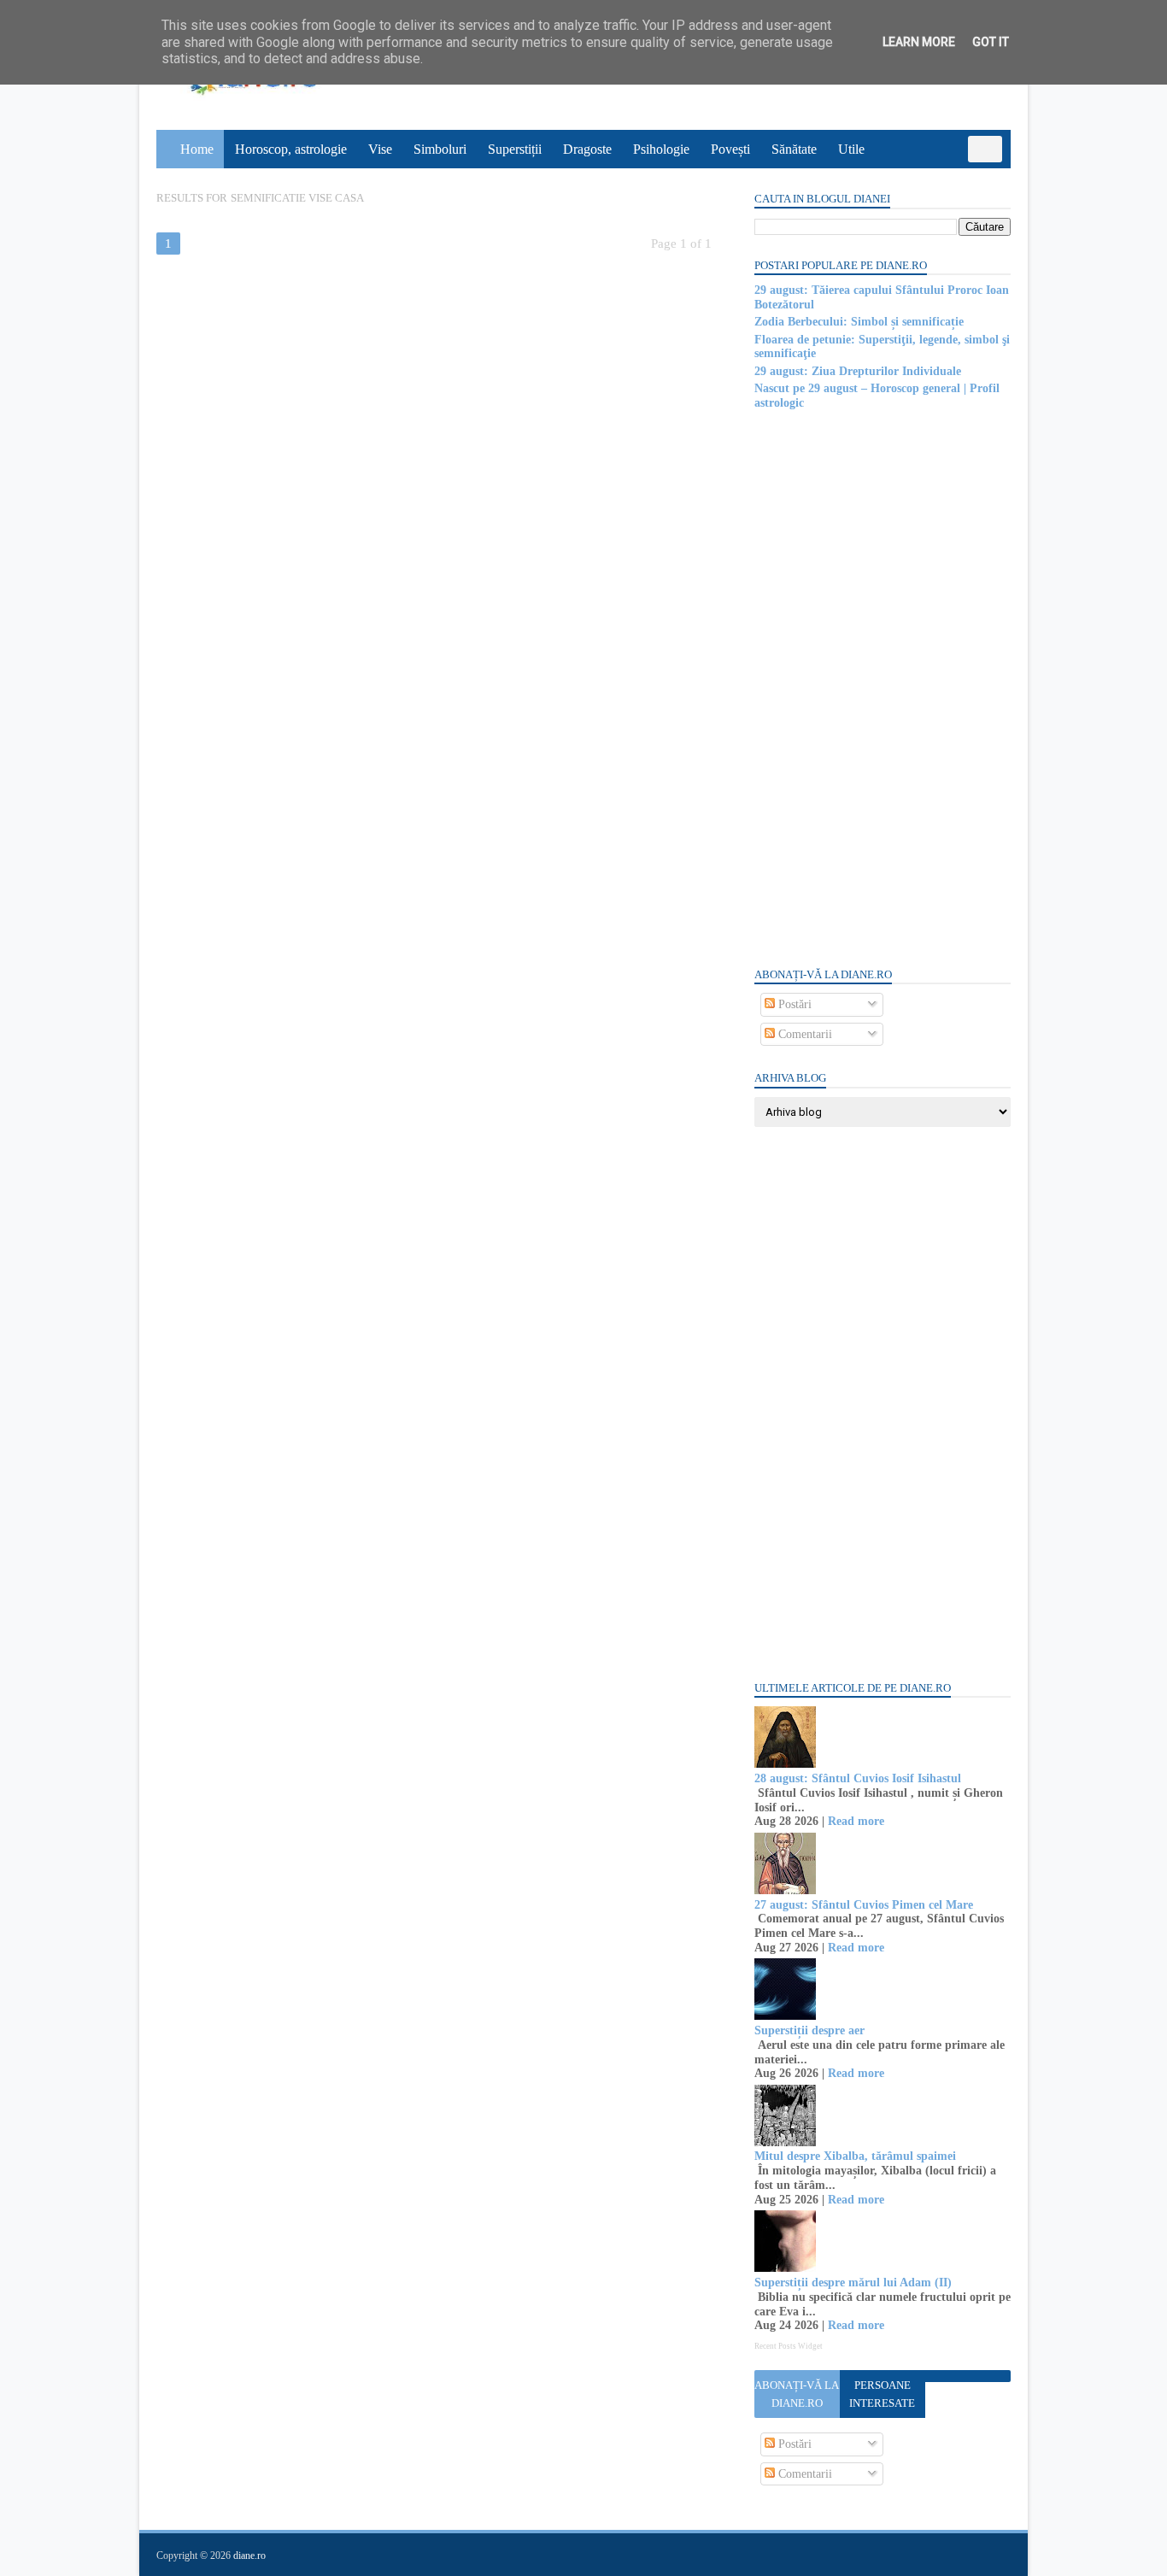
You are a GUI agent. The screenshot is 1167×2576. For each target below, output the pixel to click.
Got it (991, 42)
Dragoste (587, 149)
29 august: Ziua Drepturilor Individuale (858, 371)
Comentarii (803, 1034)
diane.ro (249, 2555)
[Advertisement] (883, 687)
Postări (793, 1004)
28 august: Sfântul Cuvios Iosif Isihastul (858, 1778)
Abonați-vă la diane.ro (797, 2394)
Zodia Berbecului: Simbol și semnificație (859, 322)
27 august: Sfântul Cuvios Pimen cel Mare (864, 1905)
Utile (851, 149)
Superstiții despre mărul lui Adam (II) (853, 2283)
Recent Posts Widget (789, 2346)
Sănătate (794, 149)
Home (197, 149)
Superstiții (515, 149)
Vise (380, 149)
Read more (856, 1821)
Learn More (919, 42)
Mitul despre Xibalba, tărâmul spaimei (855, 2156)
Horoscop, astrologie (291, 149)
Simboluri (440, 149)
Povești (730, 149)
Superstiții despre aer (809, 2030)
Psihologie (661, 149)
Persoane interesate (882, 2394)
